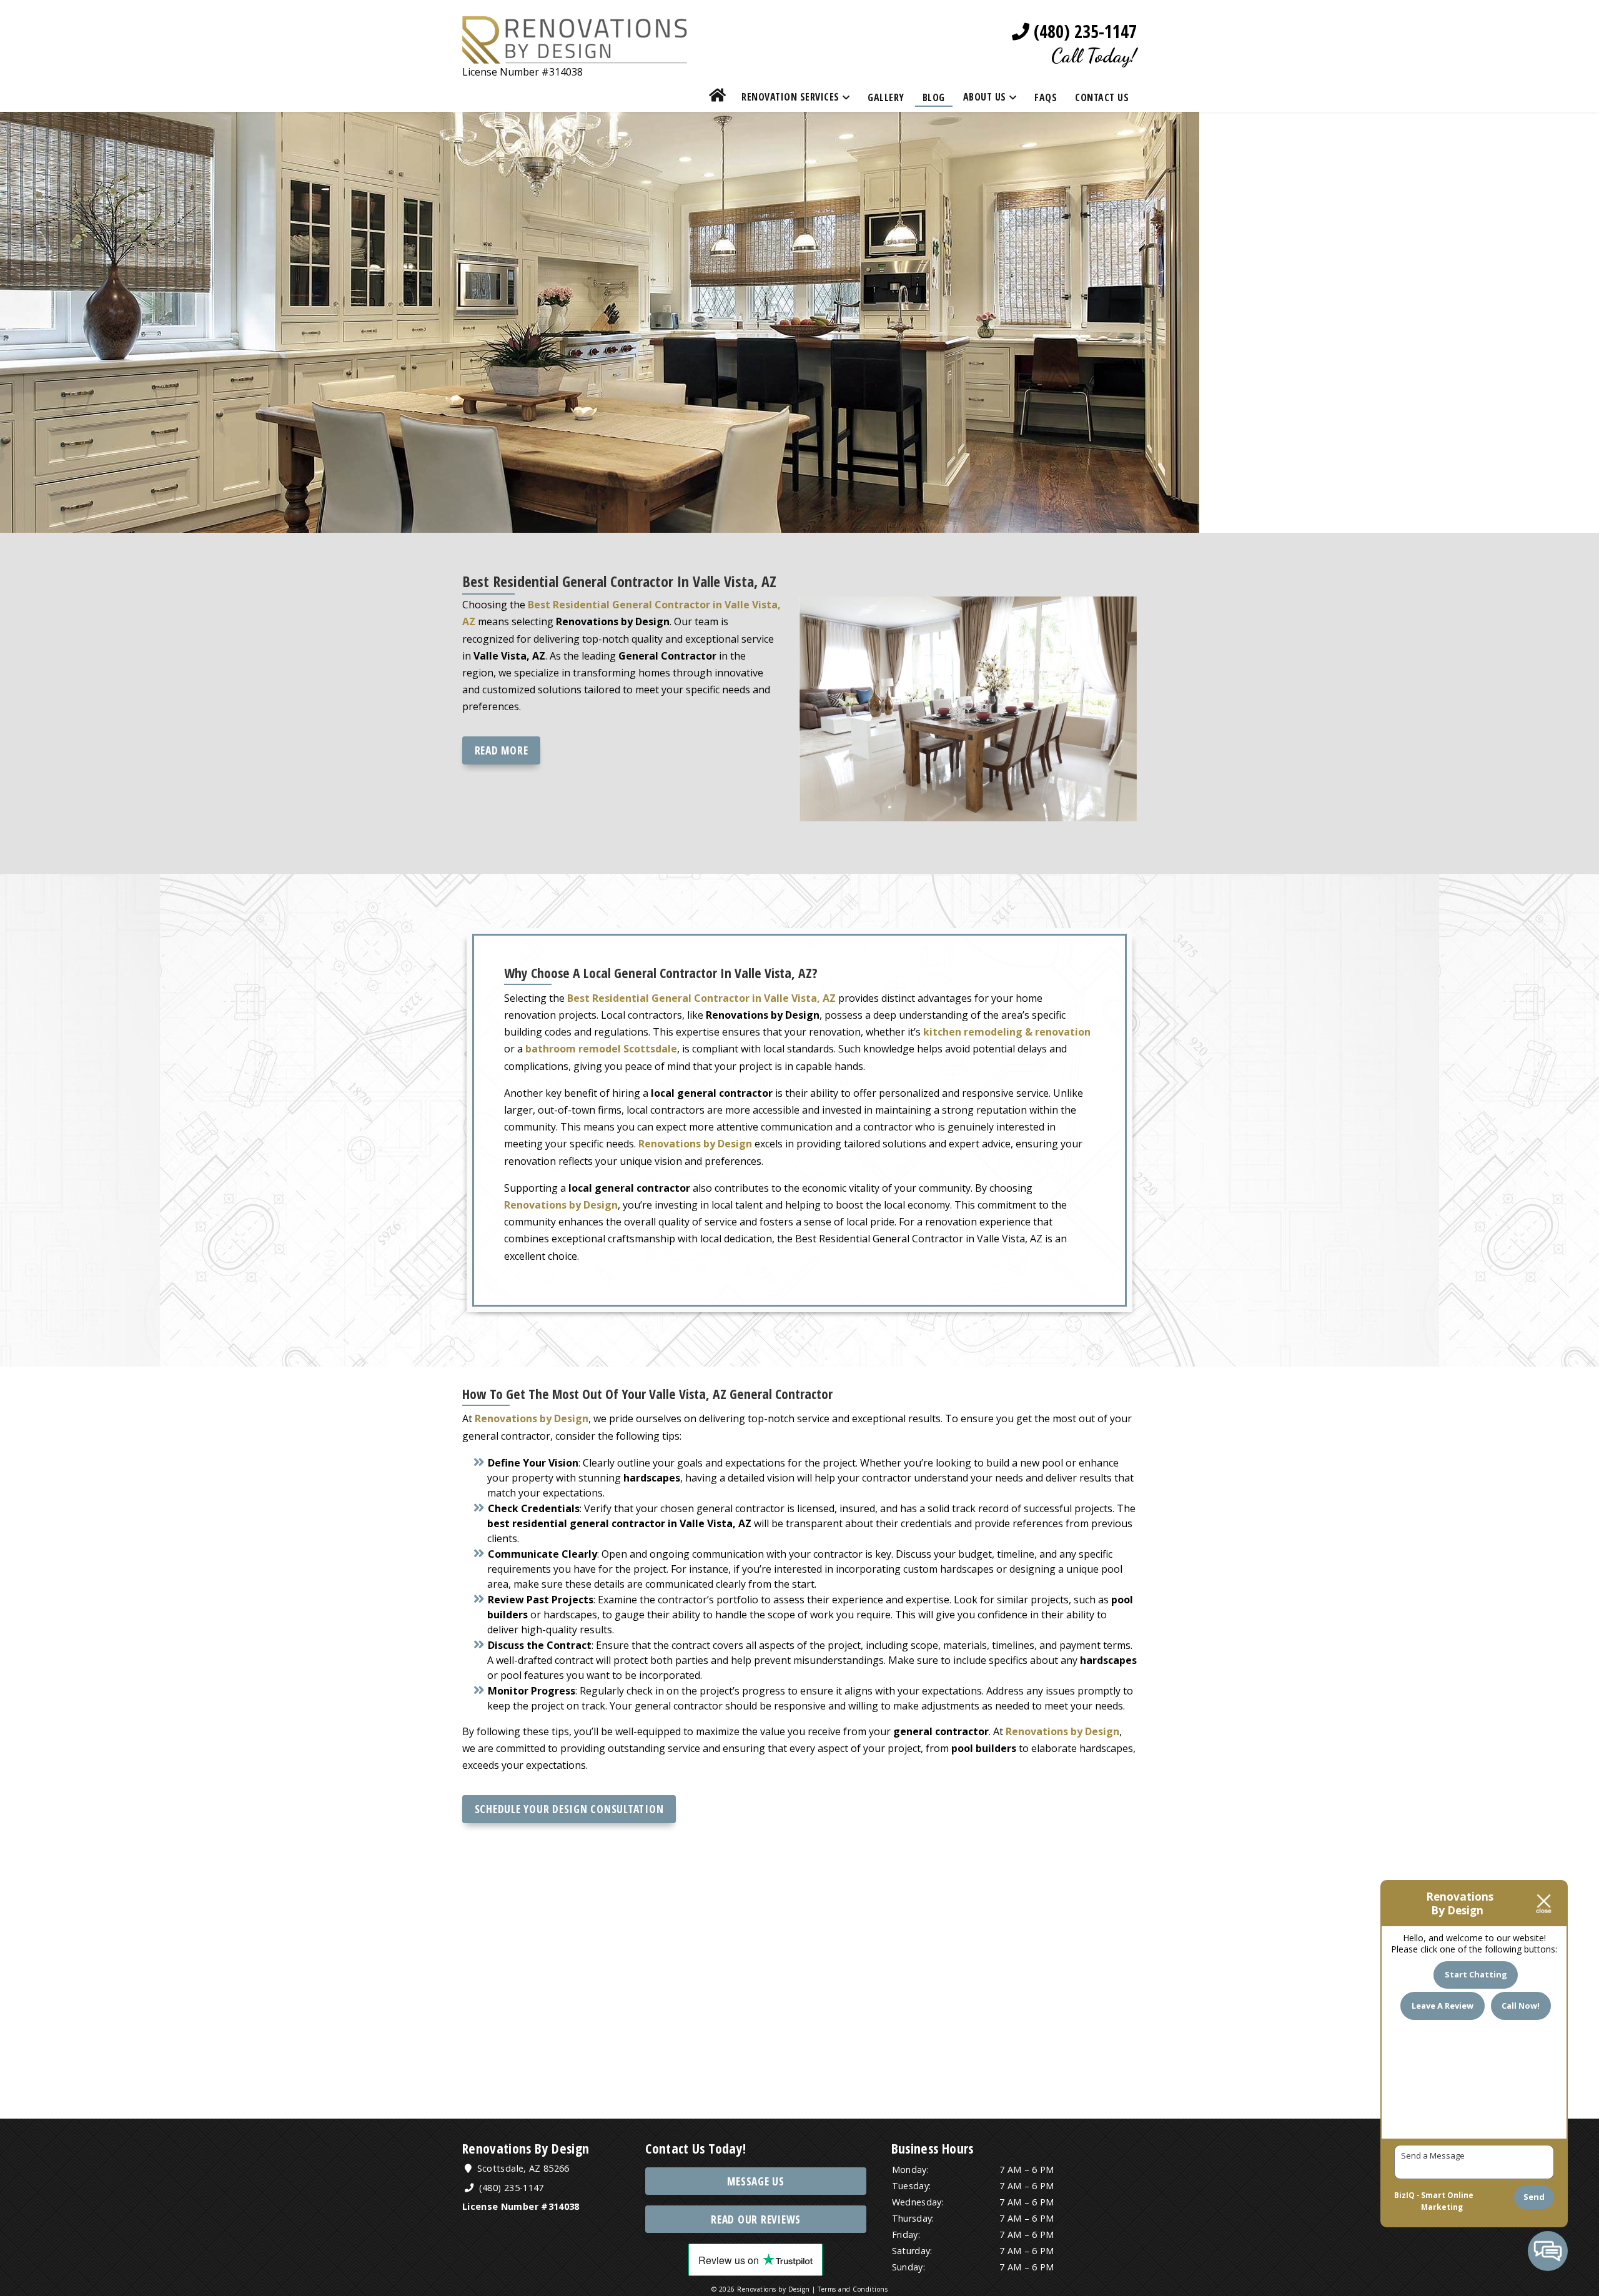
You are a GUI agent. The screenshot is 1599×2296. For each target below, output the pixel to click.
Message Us (756, 2181)
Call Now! (1521, 2006)
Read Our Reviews (756, 2219)
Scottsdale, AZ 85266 (522, 2168)
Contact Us (1102, 97)
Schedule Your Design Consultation (569, 1809)
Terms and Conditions (853, 2289)
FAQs (1046, 97)
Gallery (886, 97)
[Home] (718, 97)
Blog (934, 97)
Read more (502, 750)
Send (1534, 2197)
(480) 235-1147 (1083, 32)
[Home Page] (575, 55)
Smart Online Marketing (1447, 2201)
